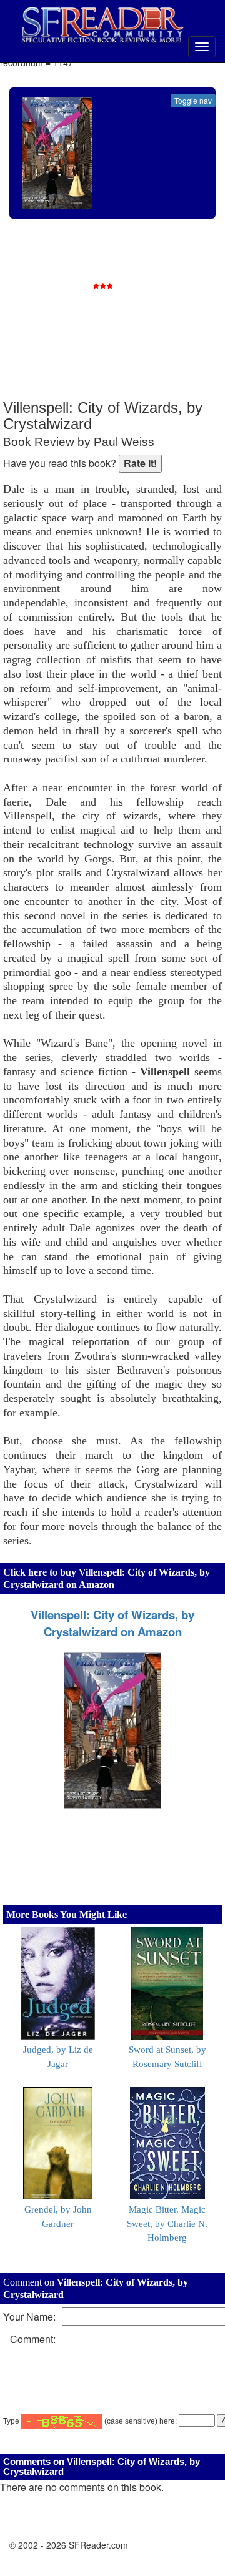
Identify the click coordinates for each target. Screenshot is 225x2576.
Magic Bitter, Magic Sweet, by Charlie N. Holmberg (167, 2224)
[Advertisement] (128, 318)
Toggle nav (193, 100)
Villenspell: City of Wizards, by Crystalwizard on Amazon (112, 1623)
